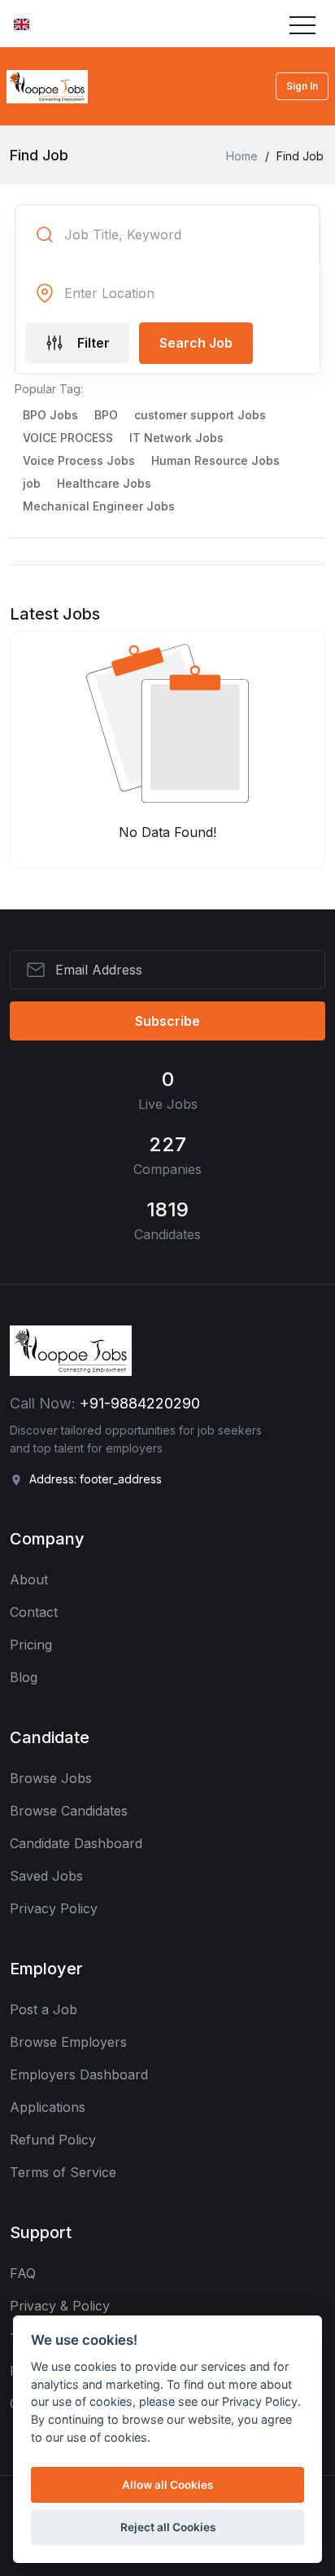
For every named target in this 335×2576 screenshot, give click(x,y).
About (29, 1579)
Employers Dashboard (79, 2074)
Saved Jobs (46, 1876)
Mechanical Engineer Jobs (99, 506)
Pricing (31, 1645)
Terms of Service (63, 2172)
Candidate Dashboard (76, 1843)
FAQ (23, 2273)
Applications (48, 2107)
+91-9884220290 (140, 1403)
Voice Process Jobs (79, 460)
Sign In (302, 86)
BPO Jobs (50, 415)
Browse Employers (68, 2042)
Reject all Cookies (168, 2527)
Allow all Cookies (167, 2485)
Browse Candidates (69, 1811)
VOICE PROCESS (68, 438)
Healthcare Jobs (104, 483)
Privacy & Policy (60, 2306)
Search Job (196, 343)
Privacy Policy (54, 1908)
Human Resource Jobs (215, 460)
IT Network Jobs (176, 438)
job (32, 483)
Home (242, 156)
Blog (24, 1677)
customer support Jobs (200, 415)
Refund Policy (53, 2140)
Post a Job (44, 2009)
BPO (106, 415)
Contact (34, 1612)
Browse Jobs (51, 1778)
